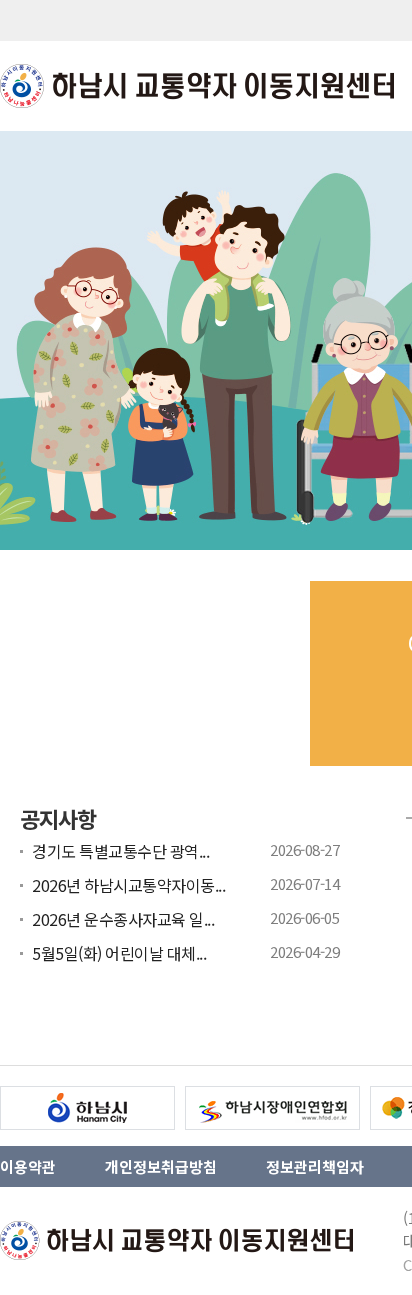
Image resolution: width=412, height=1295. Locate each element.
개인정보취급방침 (161, 1166)
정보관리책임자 (315, 1166)
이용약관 (28, 1166)
